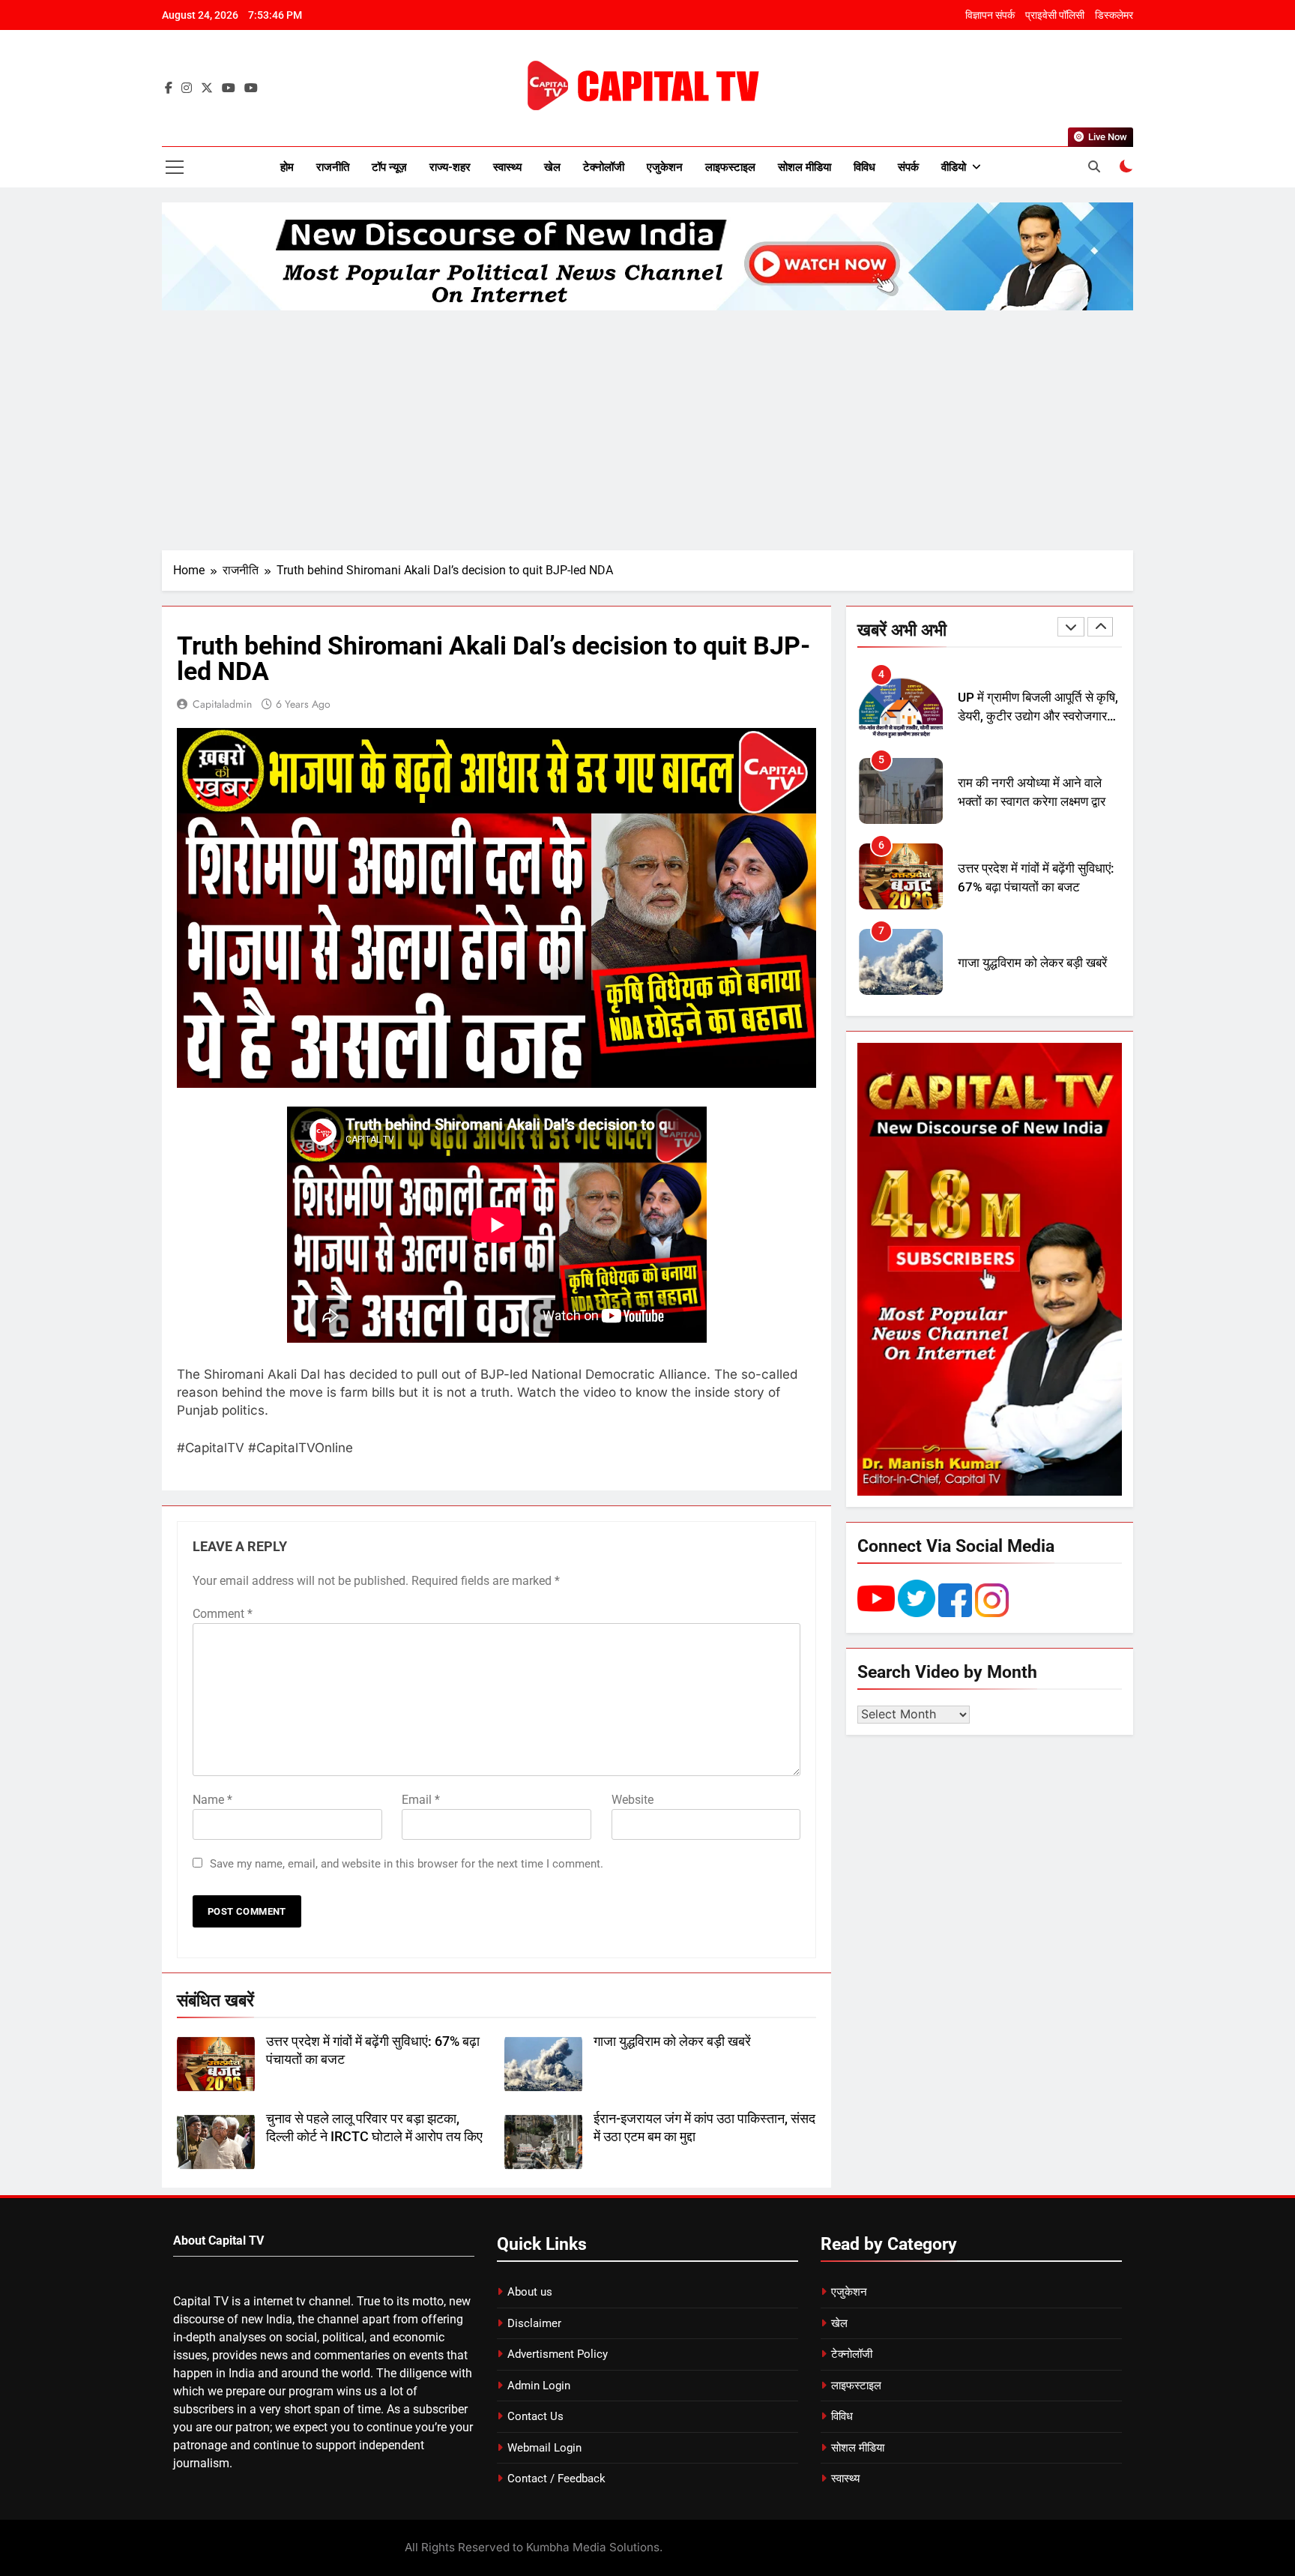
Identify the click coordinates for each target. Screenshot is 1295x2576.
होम (287, 167)
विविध (864, 167)
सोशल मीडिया (805, 167)
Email (421, 1800)
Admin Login (539, 2386)
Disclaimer (534, 2323)
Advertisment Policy (558, 2354)
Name (212, 1800)
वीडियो (954, 167)
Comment (223, 1614)
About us (530, 2292)
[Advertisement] (647, 430)
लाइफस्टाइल (730, 167)
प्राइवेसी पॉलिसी (1055, 15)
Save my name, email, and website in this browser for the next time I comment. (407, 1864)
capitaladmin (222, 704)
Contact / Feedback (556, 2479)
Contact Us (535, 2416)
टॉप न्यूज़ (389, 167)
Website (633, 1800)
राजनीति (333, 167)
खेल (552, 167)
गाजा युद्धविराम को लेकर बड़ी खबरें (672, 2041)
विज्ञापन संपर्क (990, 15)
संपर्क (908, 167)
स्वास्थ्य (507, 167)
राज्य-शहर (450, 167)
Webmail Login (544, 2448)
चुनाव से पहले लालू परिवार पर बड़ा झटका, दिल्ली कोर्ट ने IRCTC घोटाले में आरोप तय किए (1031, 973)
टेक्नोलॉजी (604, 167)
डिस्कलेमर (1114, 15)
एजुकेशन (665, 167)
